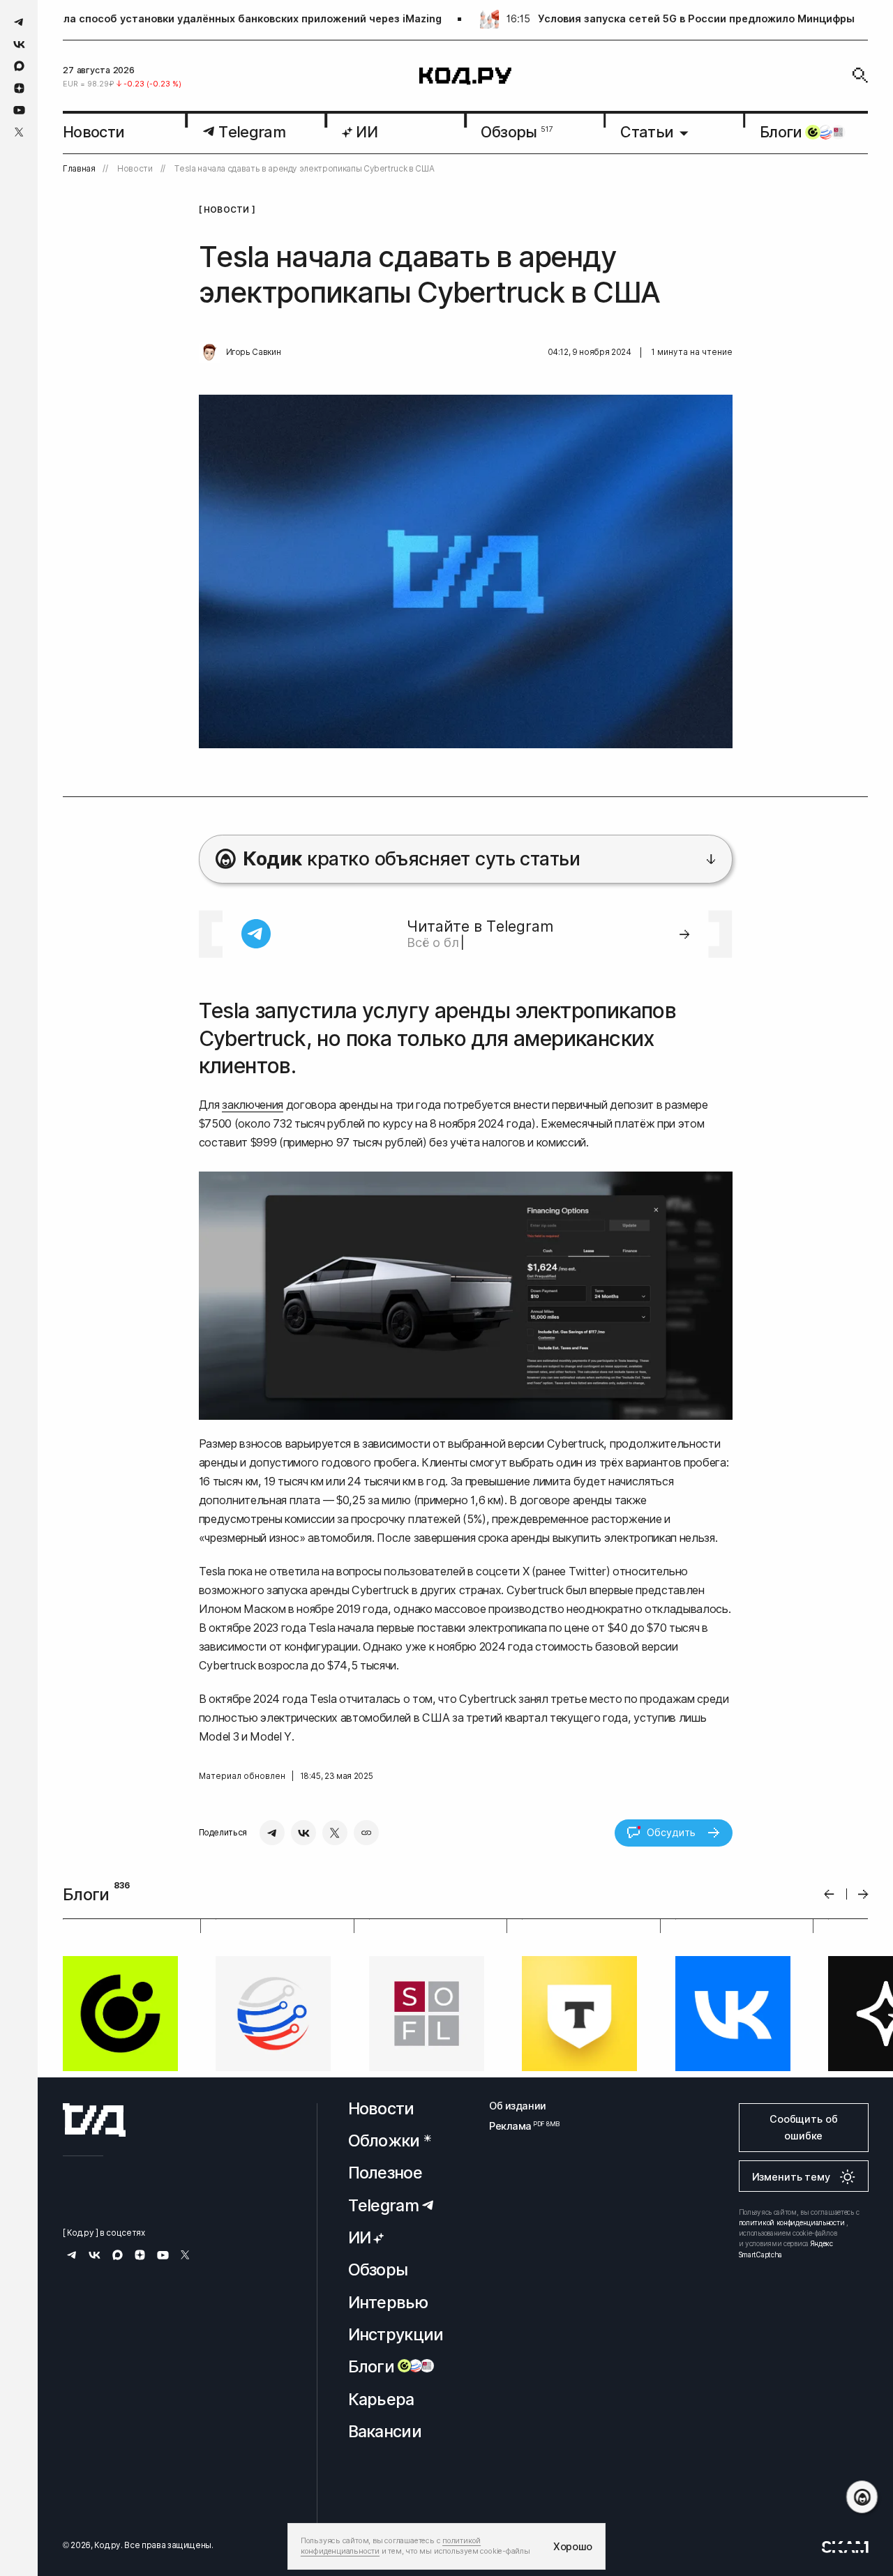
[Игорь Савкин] (209, 353)
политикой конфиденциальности (792, 2342)
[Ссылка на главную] (94, 2239)
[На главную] (465, 76)
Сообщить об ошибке (803, 2247)
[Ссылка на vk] (19, 44)
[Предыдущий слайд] (829, 1894)
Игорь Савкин (254, 352)
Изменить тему (791, 2296)
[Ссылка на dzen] (19, 89)
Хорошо (573, 2546)
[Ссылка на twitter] (19, 132)
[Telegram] (272, 1833)
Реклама (518, 2246)
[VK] (303, 1833)
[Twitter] (335, 1833)
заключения (253, 1105)
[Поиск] (860, 75)
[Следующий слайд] (863, 1894)
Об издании (518, 2225)
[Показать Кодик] (862, 2497)
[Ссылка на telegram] (19, 22)
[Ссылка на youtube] (19, 110)
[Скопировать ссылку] (366, 1833)
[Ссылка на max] (19, 66)
